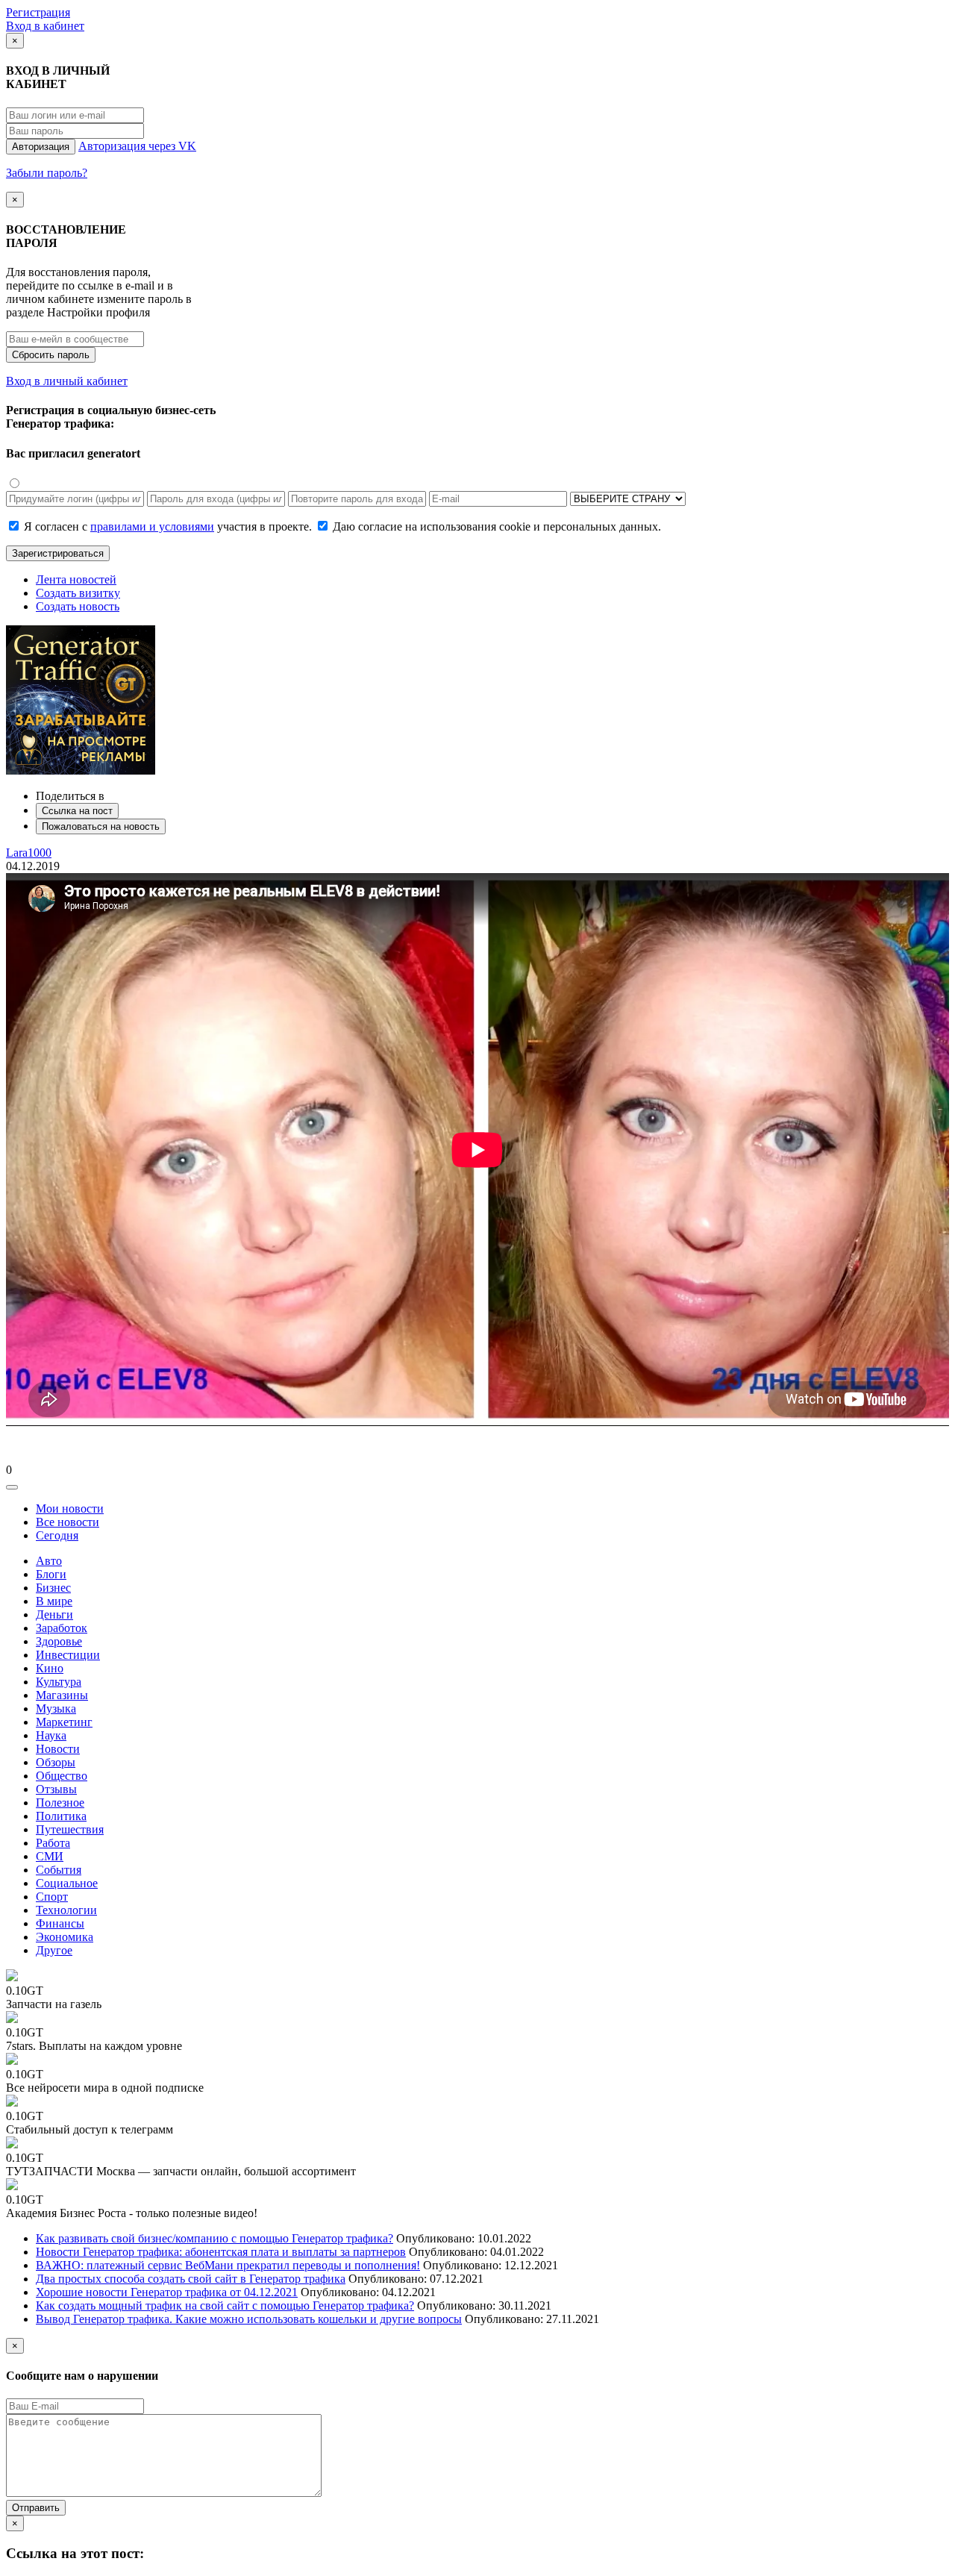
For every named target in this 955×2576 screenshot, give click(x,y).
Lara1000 (29, 853)
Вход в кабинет (45, 26)
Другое (54, 1950)
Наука (51, 1735)
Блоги (51, 1574)
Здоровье (59, 1641)
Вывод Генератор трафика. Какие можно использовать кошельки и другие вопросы (249, 2319)
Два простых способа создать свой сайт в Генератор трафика (191, 2279)
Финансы (60, 1923)
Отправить (36, 2508)
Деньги (54, 1614)
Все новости (68, 1522)
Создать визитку (78, 593)
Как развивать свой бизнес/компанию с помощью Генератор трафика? (215, 2238)
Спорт (52, 1897)
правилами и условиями (152, 526)
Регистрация (38, 12)
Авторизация (41, 147)
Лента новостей (76, 579)
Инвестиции (68, 1655)
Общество (62, 1776)
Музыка (56, 1709)
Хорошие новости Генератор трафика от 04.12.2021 (167, 2292)
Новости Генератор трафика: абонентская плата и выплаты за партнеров (221, 2252)
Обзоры (56, 1762)
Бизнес (53, 1588)
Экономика (65, 1937)
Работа (53, 1843)
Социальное (67, 1883)
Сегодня (57, 1535)
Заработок (62, 1628)
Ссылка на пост (77, 811)
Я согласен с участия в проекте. (168, 526)
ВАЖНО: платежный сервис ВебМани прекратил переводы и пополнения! (228, 2265)
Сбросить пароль (51, 355)
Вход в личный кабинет (67, 381)
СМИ (50, 1856)
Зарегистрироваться (58, 553)
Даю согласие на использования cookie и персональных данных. (495, 526)
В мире (54, 1601)
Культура (59, 1682)
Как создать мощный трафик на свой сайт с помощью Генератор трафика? (225, 2305)
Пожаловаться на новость (101, 826)
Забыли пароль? (47, 173)
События (59, 1870)
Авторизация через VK (137, 146)
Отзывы (56, 1789)
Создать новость (78, 606)
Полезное (60, 1803)
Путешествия (70, 1829)
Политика (61, 1816)
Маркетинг (64, 1722)
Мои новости (70, 1509)
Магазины (62, 1695)
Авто (49, 1561)
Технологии (66, 1910)
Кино (50, 1668)
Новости (58, 1749)
